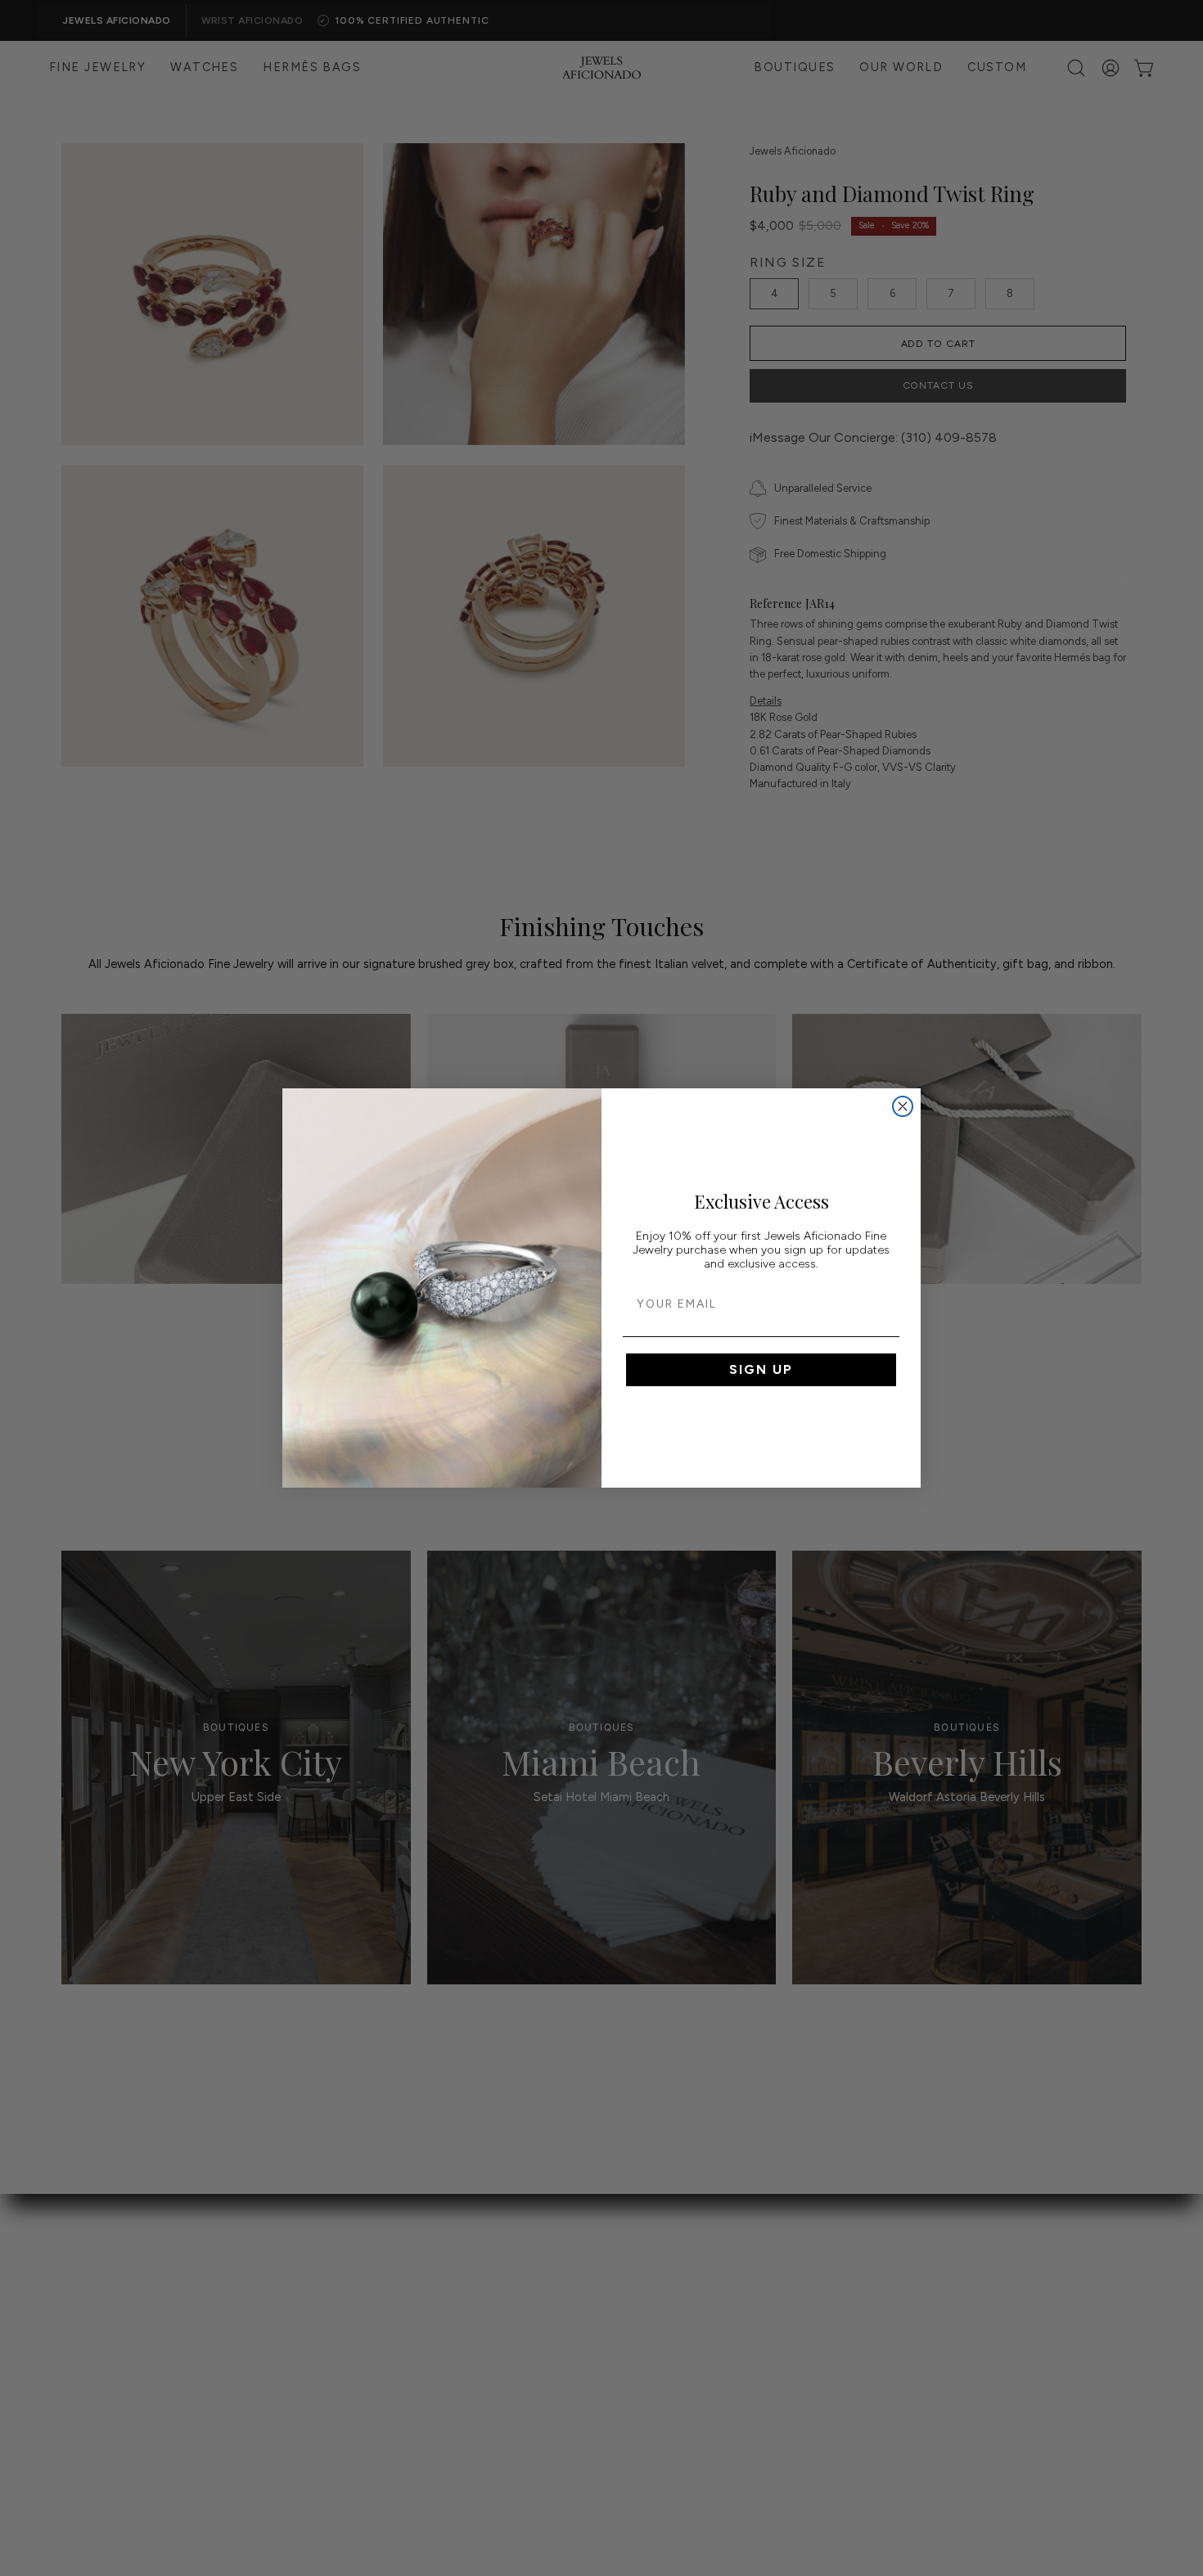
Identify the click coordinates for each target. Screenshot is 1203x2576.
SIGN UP (761, 1369)
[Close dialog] (903, 1106)
